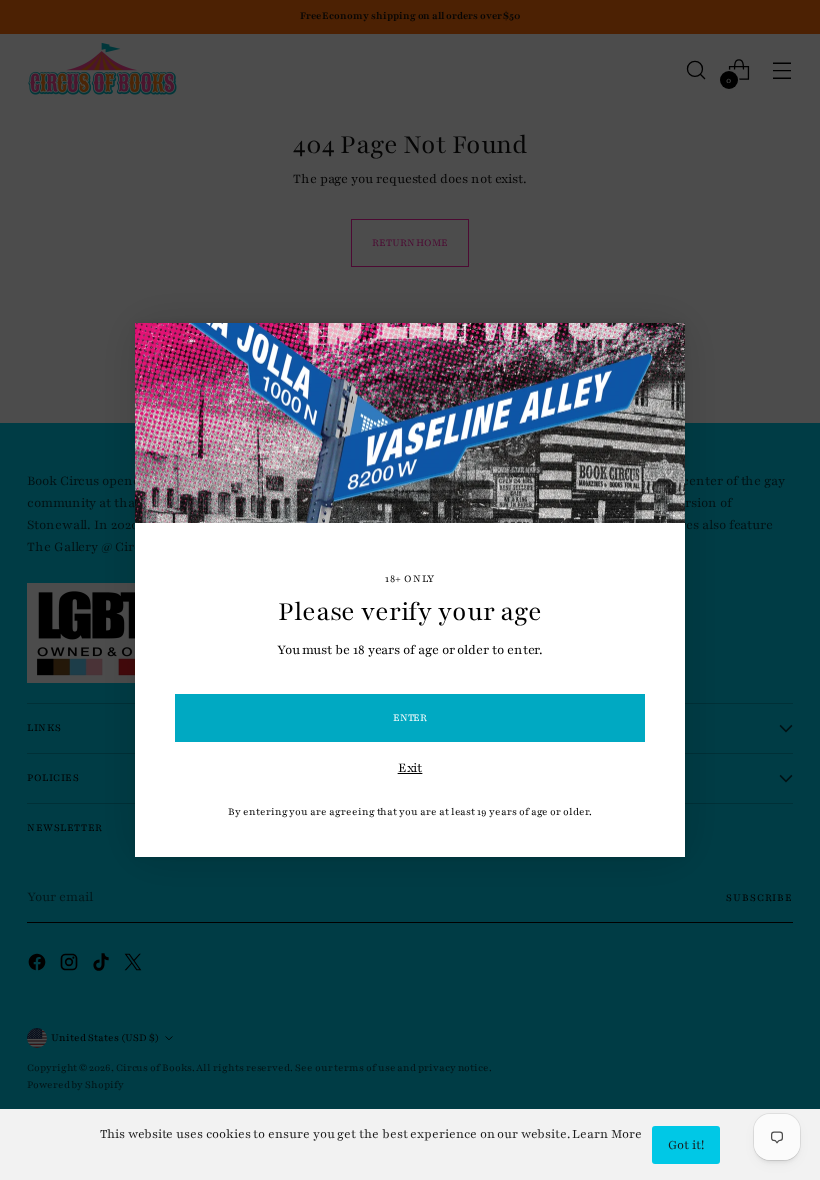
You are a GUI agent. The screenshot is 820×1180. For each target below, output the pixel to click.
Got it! (686, 1145)
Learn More (606, 1134)
